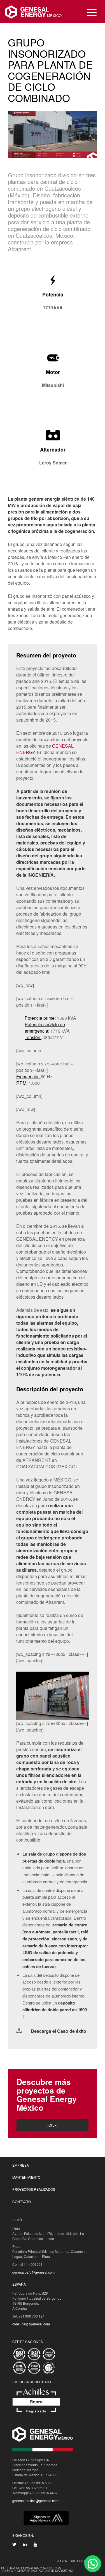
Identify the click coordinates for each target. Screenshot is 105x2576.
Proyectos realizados (34, 2189)
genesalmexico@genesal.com (35, 2501)
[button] (93, 2564)
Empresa (21, 2165)
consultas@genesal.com (31, 2324)
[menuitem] (89, 12)
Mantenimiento (26, 2177)
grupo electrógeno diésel (46, 208)
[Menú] (89, 12)
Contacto (22, 2201)
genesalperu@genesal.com (33, 2272)
